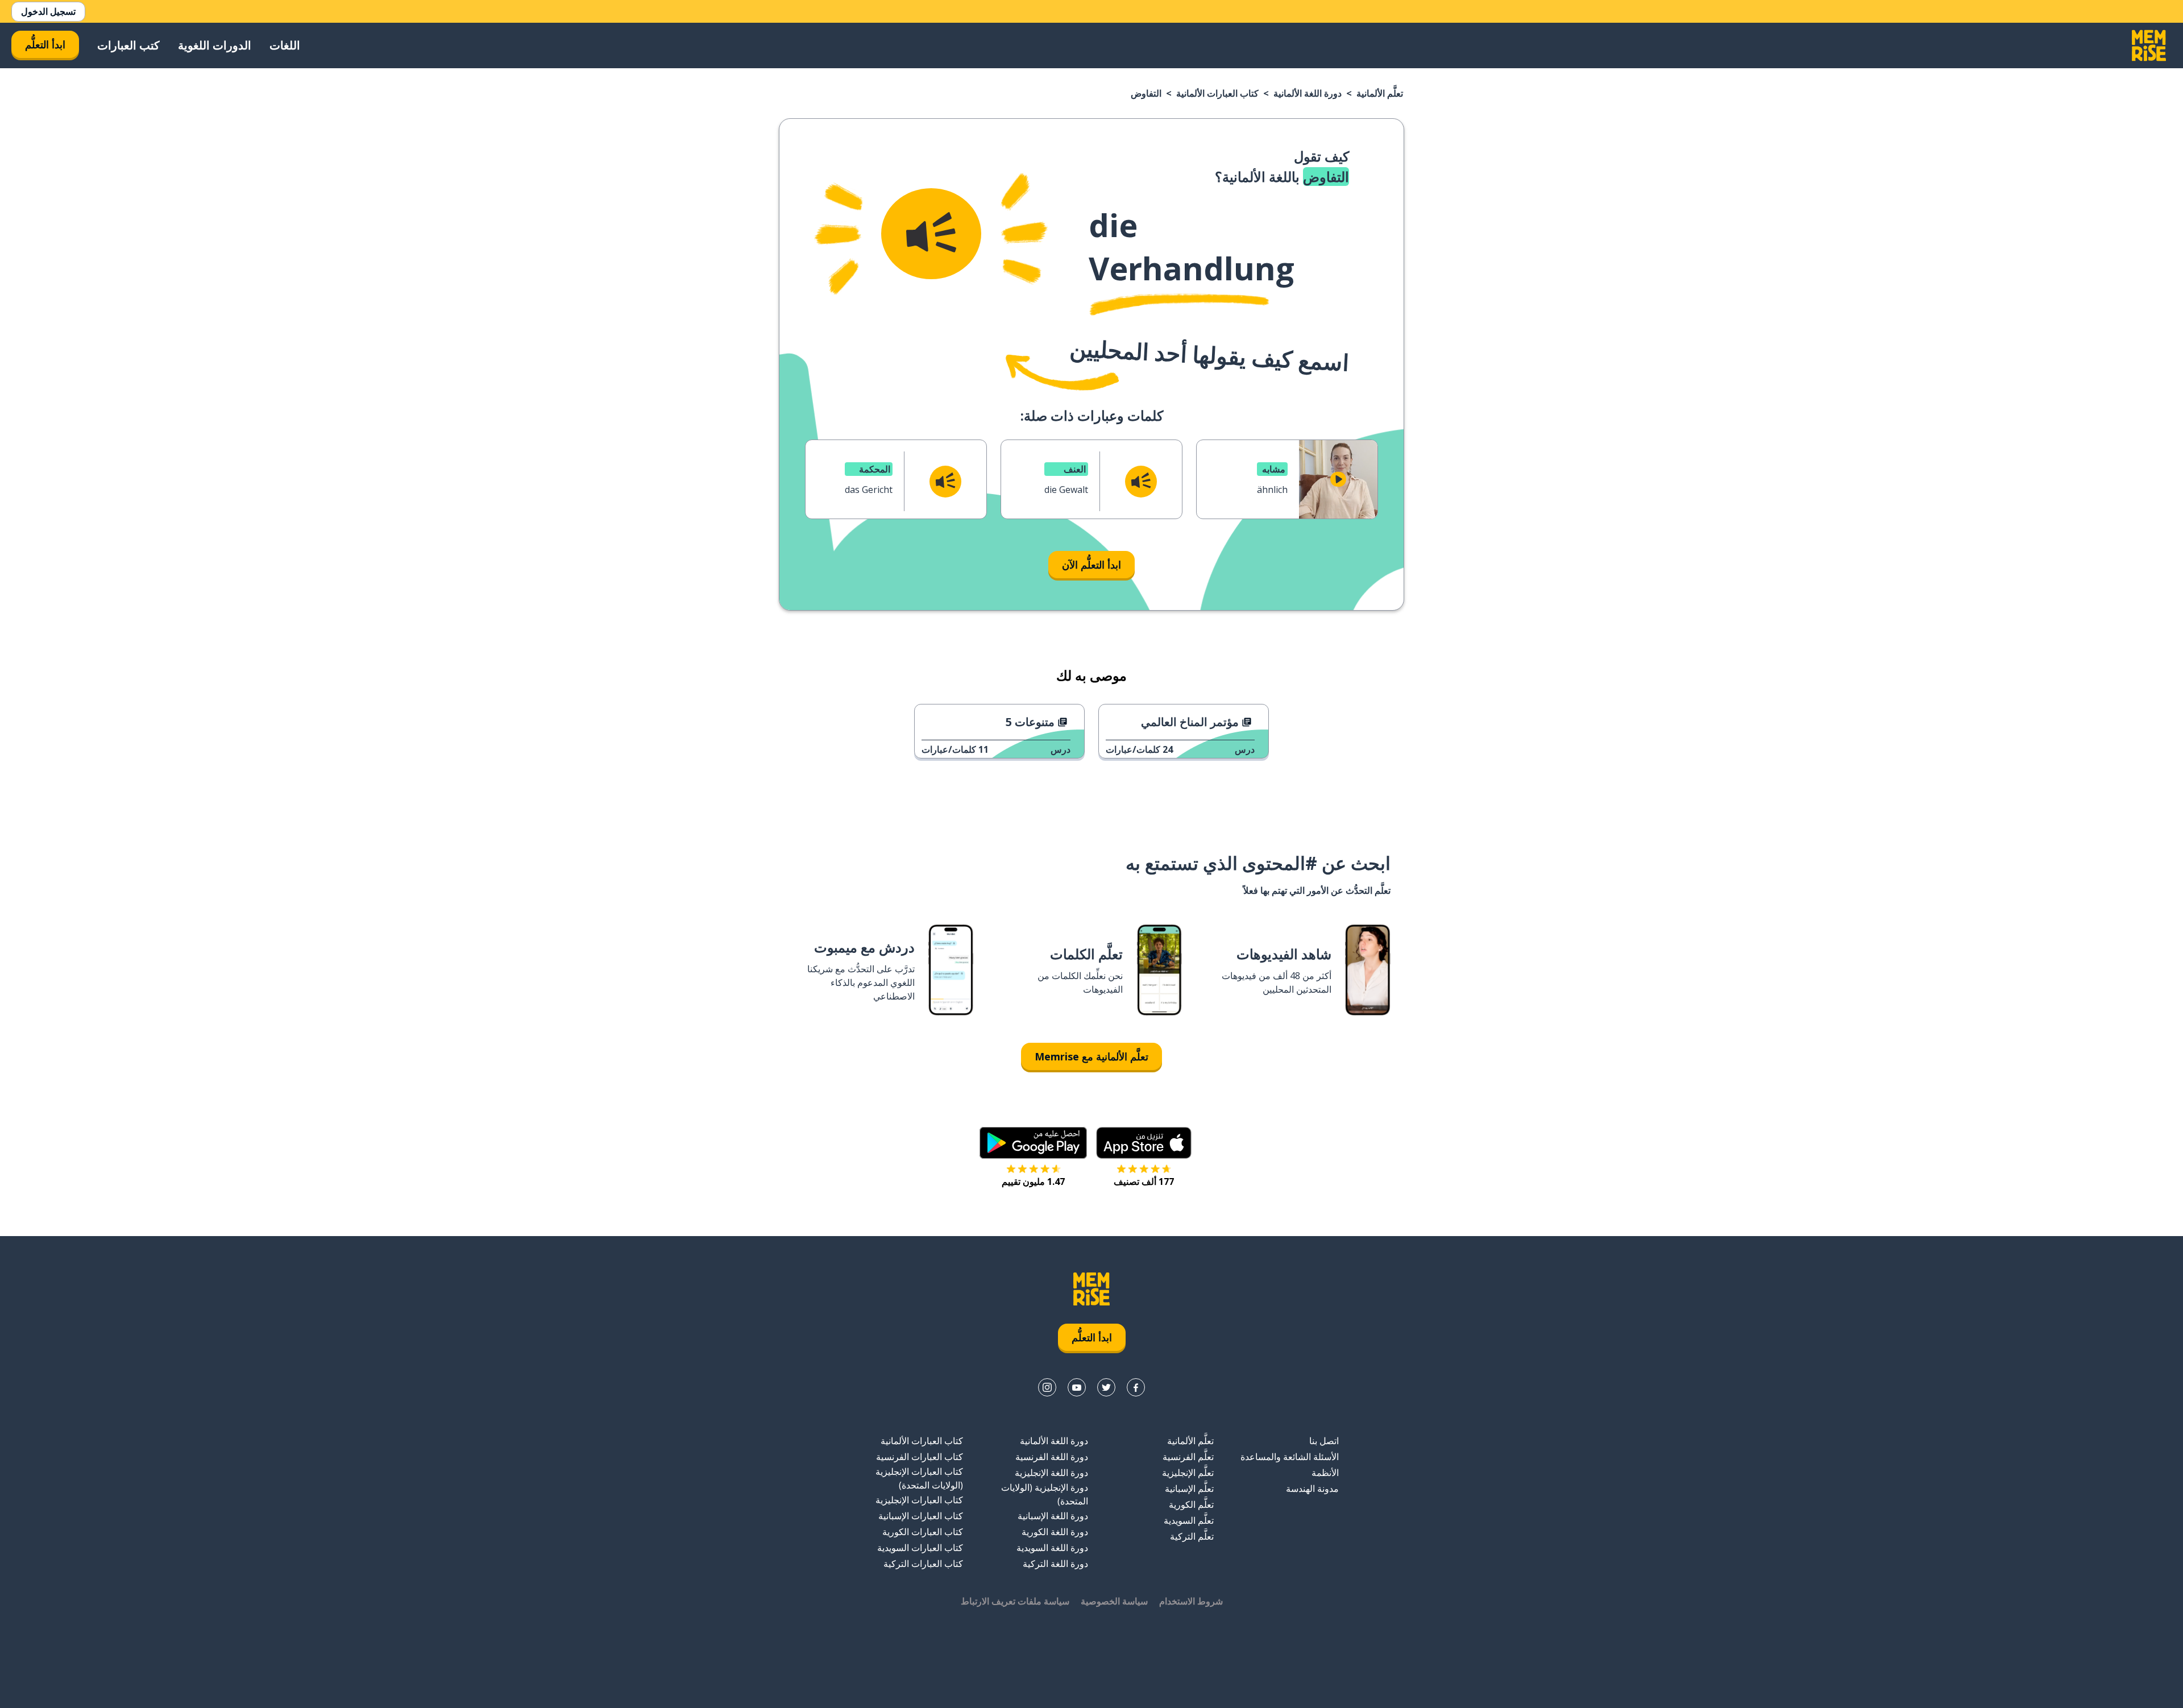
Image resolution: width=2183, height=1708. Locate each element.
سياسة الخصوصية (1114, 1601)
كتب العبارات (128, 45)
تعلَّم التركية (1192, 1536)
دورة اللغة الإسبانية (1053, 1516)
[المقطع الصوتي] (931, 234)
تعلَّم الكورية (1191, 1504)
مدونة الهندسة (1312, 1489)
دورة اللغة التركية (1055, 1564)
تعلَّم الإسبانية (1189, 1489)
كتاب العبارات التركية (923, 1564)
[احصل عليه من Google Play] (1033, 1143)
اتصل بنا (1324, 1441)
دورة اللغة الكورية (1055, 1532)
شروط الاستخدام (1191, 1601)
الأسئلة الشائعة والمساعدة (1290, 1457)
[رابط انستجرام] (1047, 1387)
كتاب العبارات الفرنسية (920, 1457)
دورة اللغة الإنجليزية (1051, 1473)
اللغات (285, 45)
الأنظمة (1325, 1473)
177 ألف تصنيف (1144, 1181)
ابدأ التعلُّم (45, 44)
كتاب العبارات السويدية (920, 1548)
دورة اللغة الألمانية (1308, 93)
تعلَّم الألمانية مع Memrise (1091, 1056)
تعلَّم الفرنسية (1188, 1457)
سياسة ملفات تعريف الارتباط (1015, 1601)
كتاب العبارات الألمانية (1217, 93)
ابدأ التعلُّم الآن (1091, 565)
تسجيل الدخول (48, 11)
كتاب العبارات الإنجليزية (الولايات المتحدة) (919, 1478)
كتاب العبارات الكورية (923, 1532)
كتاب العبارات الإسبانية (921, 1516)
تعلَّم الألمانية (1380, 93)
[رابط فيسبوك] (1136, 1387)
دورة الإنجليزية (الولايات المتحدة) (1045, 1494)
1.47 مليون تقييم (1033, 1181)
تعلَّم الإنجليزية (1188, 1473)
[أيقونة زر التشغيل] (1338, 479)
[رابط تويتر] (1106, 1387)
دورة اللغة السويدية (1052, 1548)
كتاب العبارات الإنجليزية (919, 1500)
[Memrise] (2149, 45)
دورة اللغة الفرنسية (1052, 1457)
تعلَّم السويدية (1189, 1520)
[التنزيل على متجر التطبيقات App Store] (1144, 1143)
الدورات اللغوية (215, 45)
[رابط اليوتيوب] (1077, 1387)
